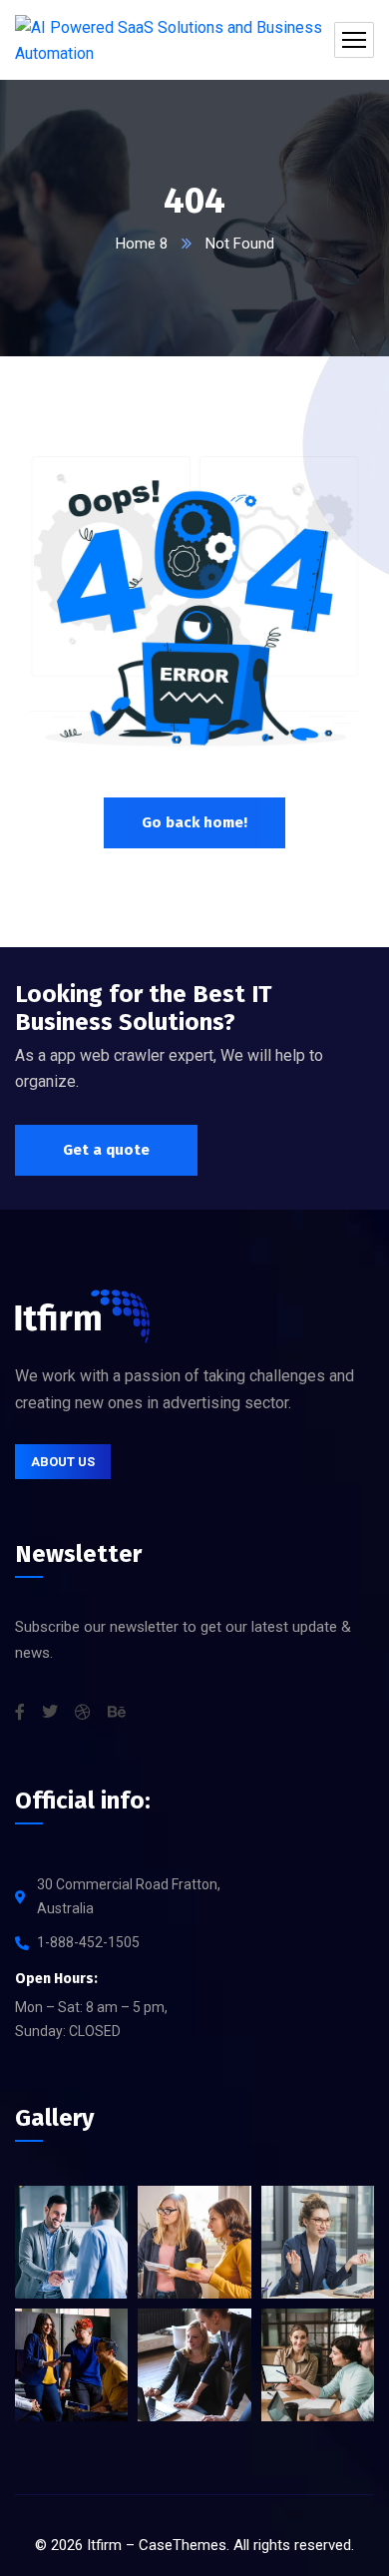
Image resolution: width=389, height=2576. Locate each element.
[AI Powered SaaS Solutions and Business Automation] (194, 40)
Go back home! (194, 822)
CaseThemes (183, 2545)
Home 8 (142, 244)
